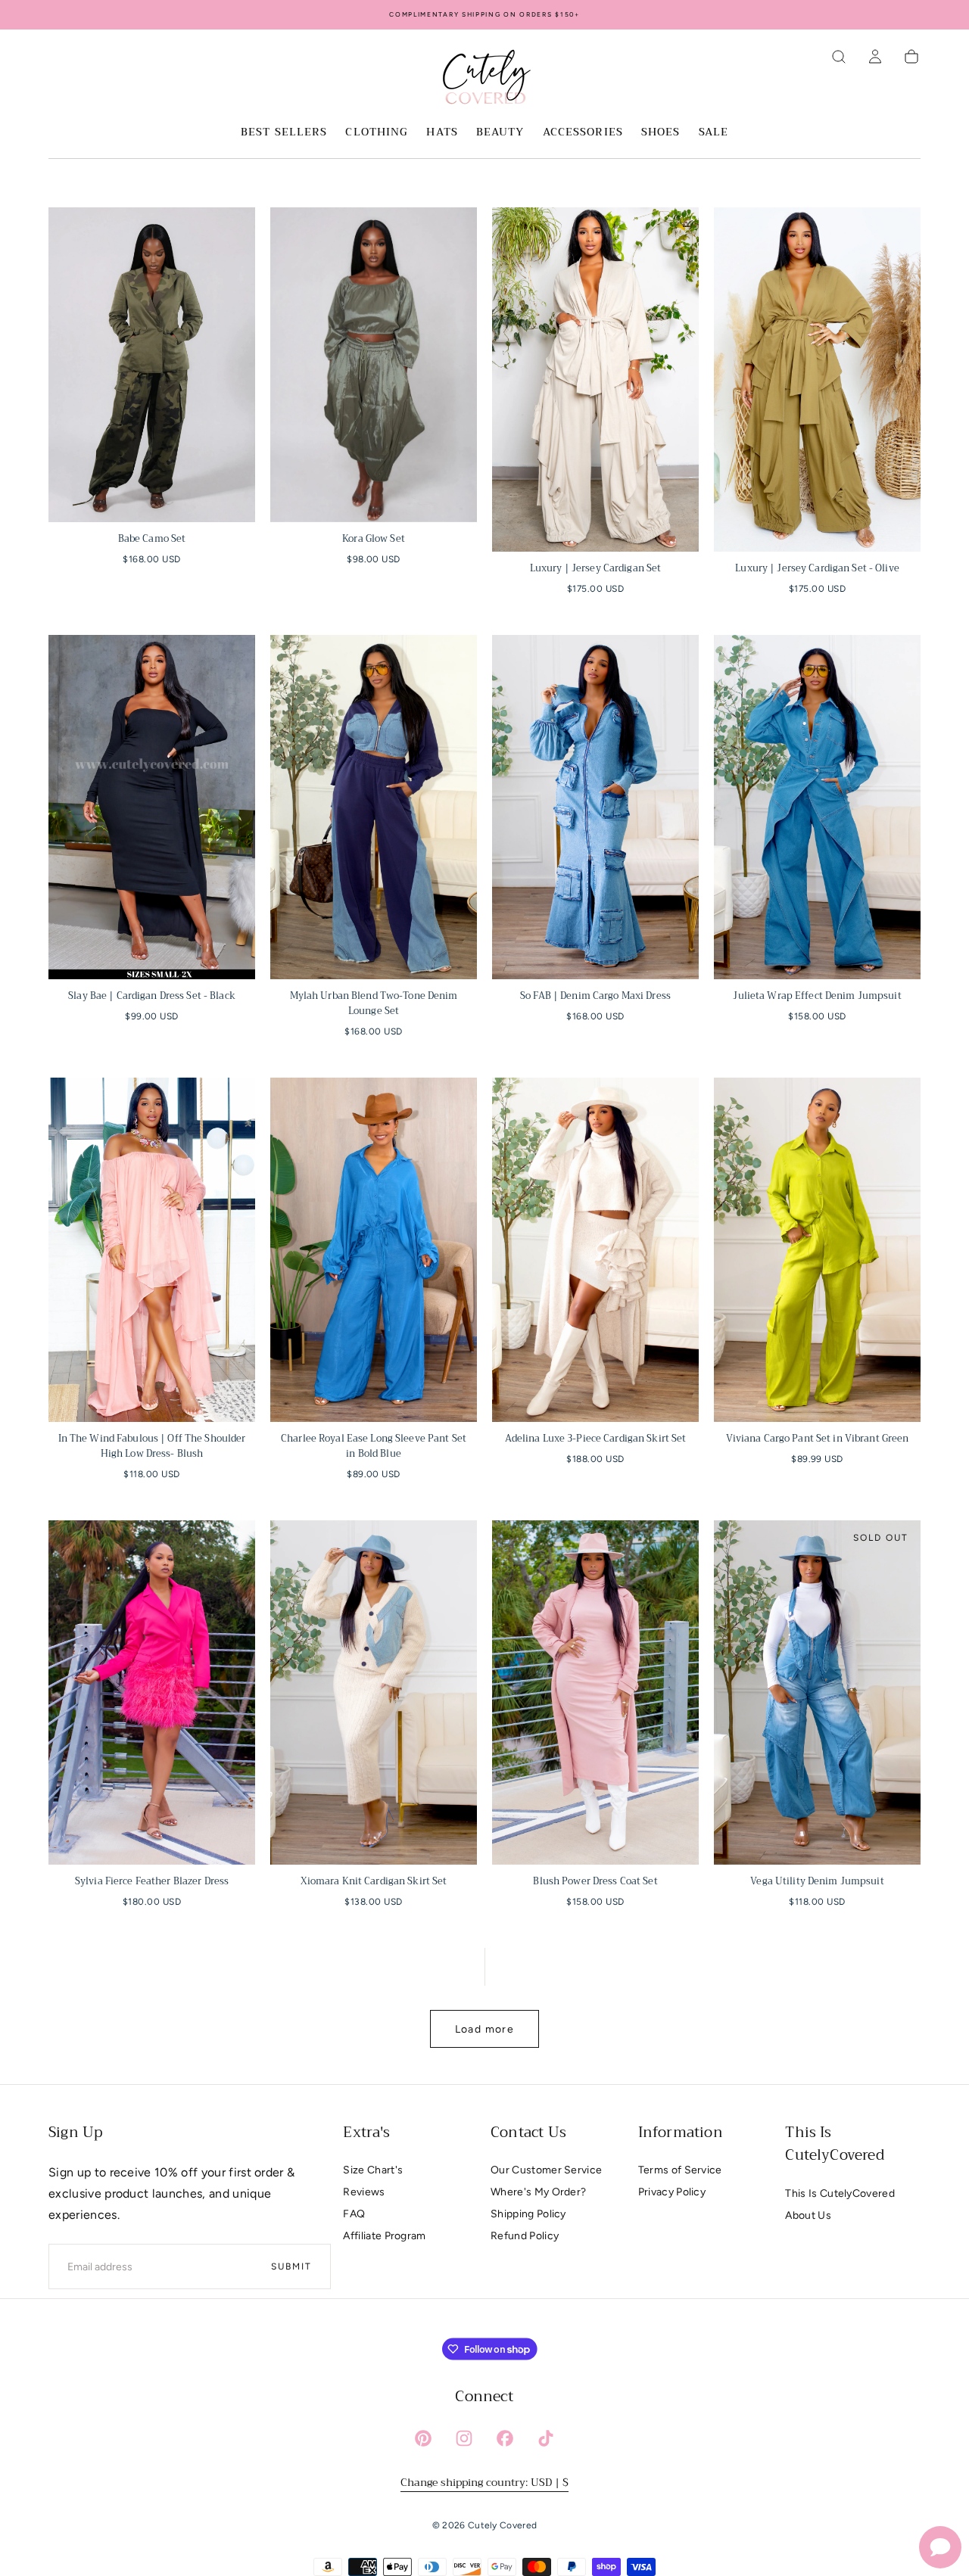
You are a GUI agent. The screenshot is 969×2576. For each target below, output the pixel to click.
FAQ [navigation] (354, 2214)
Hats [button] (442, 133)
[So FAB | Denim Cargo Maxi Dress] (595, 807)
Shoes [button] (661, 133)
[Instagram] (464, 2438)
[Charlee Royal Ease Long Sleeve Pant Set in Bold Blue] (374, 1250)
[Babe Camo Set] (152, 365)
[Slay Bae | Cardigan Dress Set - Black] (152, 807)
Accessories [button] (583, 133)
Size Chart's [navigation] (373, 2170)
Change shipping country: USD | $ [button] (484, 2482)
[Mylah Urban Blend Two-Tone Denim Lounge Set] (374, 807)
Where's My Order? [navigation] (538, 2192)
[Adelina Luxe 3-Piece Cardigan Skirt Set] (595, 1250)
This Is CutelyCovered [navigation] (840, 2193)
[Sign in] (875, 57)
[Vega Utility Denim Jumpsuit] (817, 1692)
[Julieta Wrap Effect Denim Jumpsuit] (817, 807)
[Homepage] (484, 79)
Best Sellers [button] (284, 133)
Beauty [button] (500, 133)
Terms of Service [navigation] (680, 2170)
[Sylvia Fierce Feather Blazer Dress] (152, 1692)
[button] (839, 57)
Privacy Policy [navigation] (672, 2192)
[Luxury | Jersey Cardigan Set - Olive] (817, 380)
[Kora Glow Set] (374, 365)
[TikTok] (546, 2438)
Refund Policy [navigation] (525, 2236)
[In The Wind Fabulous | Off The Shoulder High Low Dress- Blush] (152, 1250)
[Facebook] (505, 2438)
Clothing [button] (377, 133)
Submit (291, 2266)
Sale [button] (714, 133)
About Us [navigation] (808, 2215)
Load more (485, 2029)
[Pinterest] (423, 2438)
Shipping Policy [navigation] (528, 2214)
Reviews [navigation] (364, 2192)
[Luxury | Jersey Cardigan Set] (595, 380)
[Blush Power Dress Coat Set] (595, 1692)
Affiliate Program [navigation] (384, 2236)
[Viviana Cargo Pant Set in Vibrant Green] (817, 1250)
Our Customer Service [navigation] (546, 2170)
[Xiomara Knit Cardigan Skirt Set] (374, 1692)
